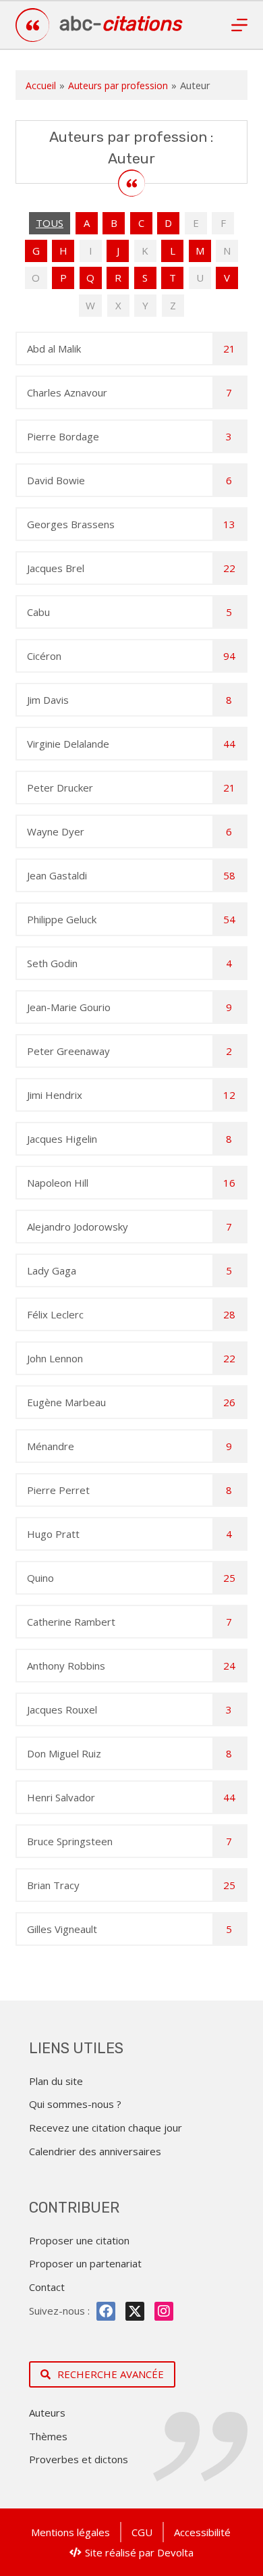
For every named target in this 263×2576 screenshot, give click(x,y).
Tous (50, 223)
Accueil (41, 85)
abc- (120, 24)
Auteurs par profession (118, 85)
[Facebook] (106, 2311)
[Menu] (239, 25)
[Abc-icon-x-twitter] (135, 2311)
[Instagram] (164, 2311)
